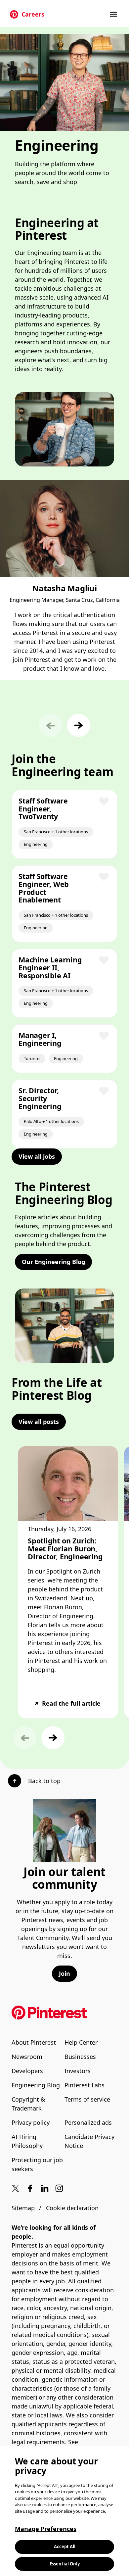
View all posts (39, 1422)
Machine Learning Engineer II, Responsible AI (50, 967)
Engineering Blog (36, 2085)
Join (64, 1973)
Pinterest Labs (85, 2085)
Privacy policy (31, 2122)
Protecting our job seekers (37, 2164)
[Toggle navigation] (114, 14)
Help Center (81, 2042)
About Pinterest (34, 2042)
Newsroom (27, 2057)
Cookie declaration (72, 2208)
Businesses (80, 2057)
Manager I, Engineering (40, 1039)
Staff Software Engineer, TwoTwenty (43, 808)
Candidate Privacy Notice (89, 2141)
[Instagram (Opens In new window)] (59, 2188)
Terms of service (87, 2099)
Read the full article (71, 1703)
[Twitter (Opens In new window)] (16, 2188)
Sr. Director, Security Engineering (40, 1098)
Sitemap (23, 2208)
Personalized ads (88, 2122)
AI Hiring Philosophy (27, 2141)
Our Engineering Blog (53, 1262)
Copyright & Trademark (28, 2104)
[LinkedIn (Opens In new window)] (45, 2188)
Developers (27, 2071)
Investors (78, 2071)
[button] (79, 725)
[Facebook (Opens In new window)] (30, 2188)
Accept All (65, 2547)
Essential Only (65, 2564)
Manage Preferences (46, 2529)
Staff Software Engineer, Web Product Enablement (44, 888)
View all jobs (37, 1156)
